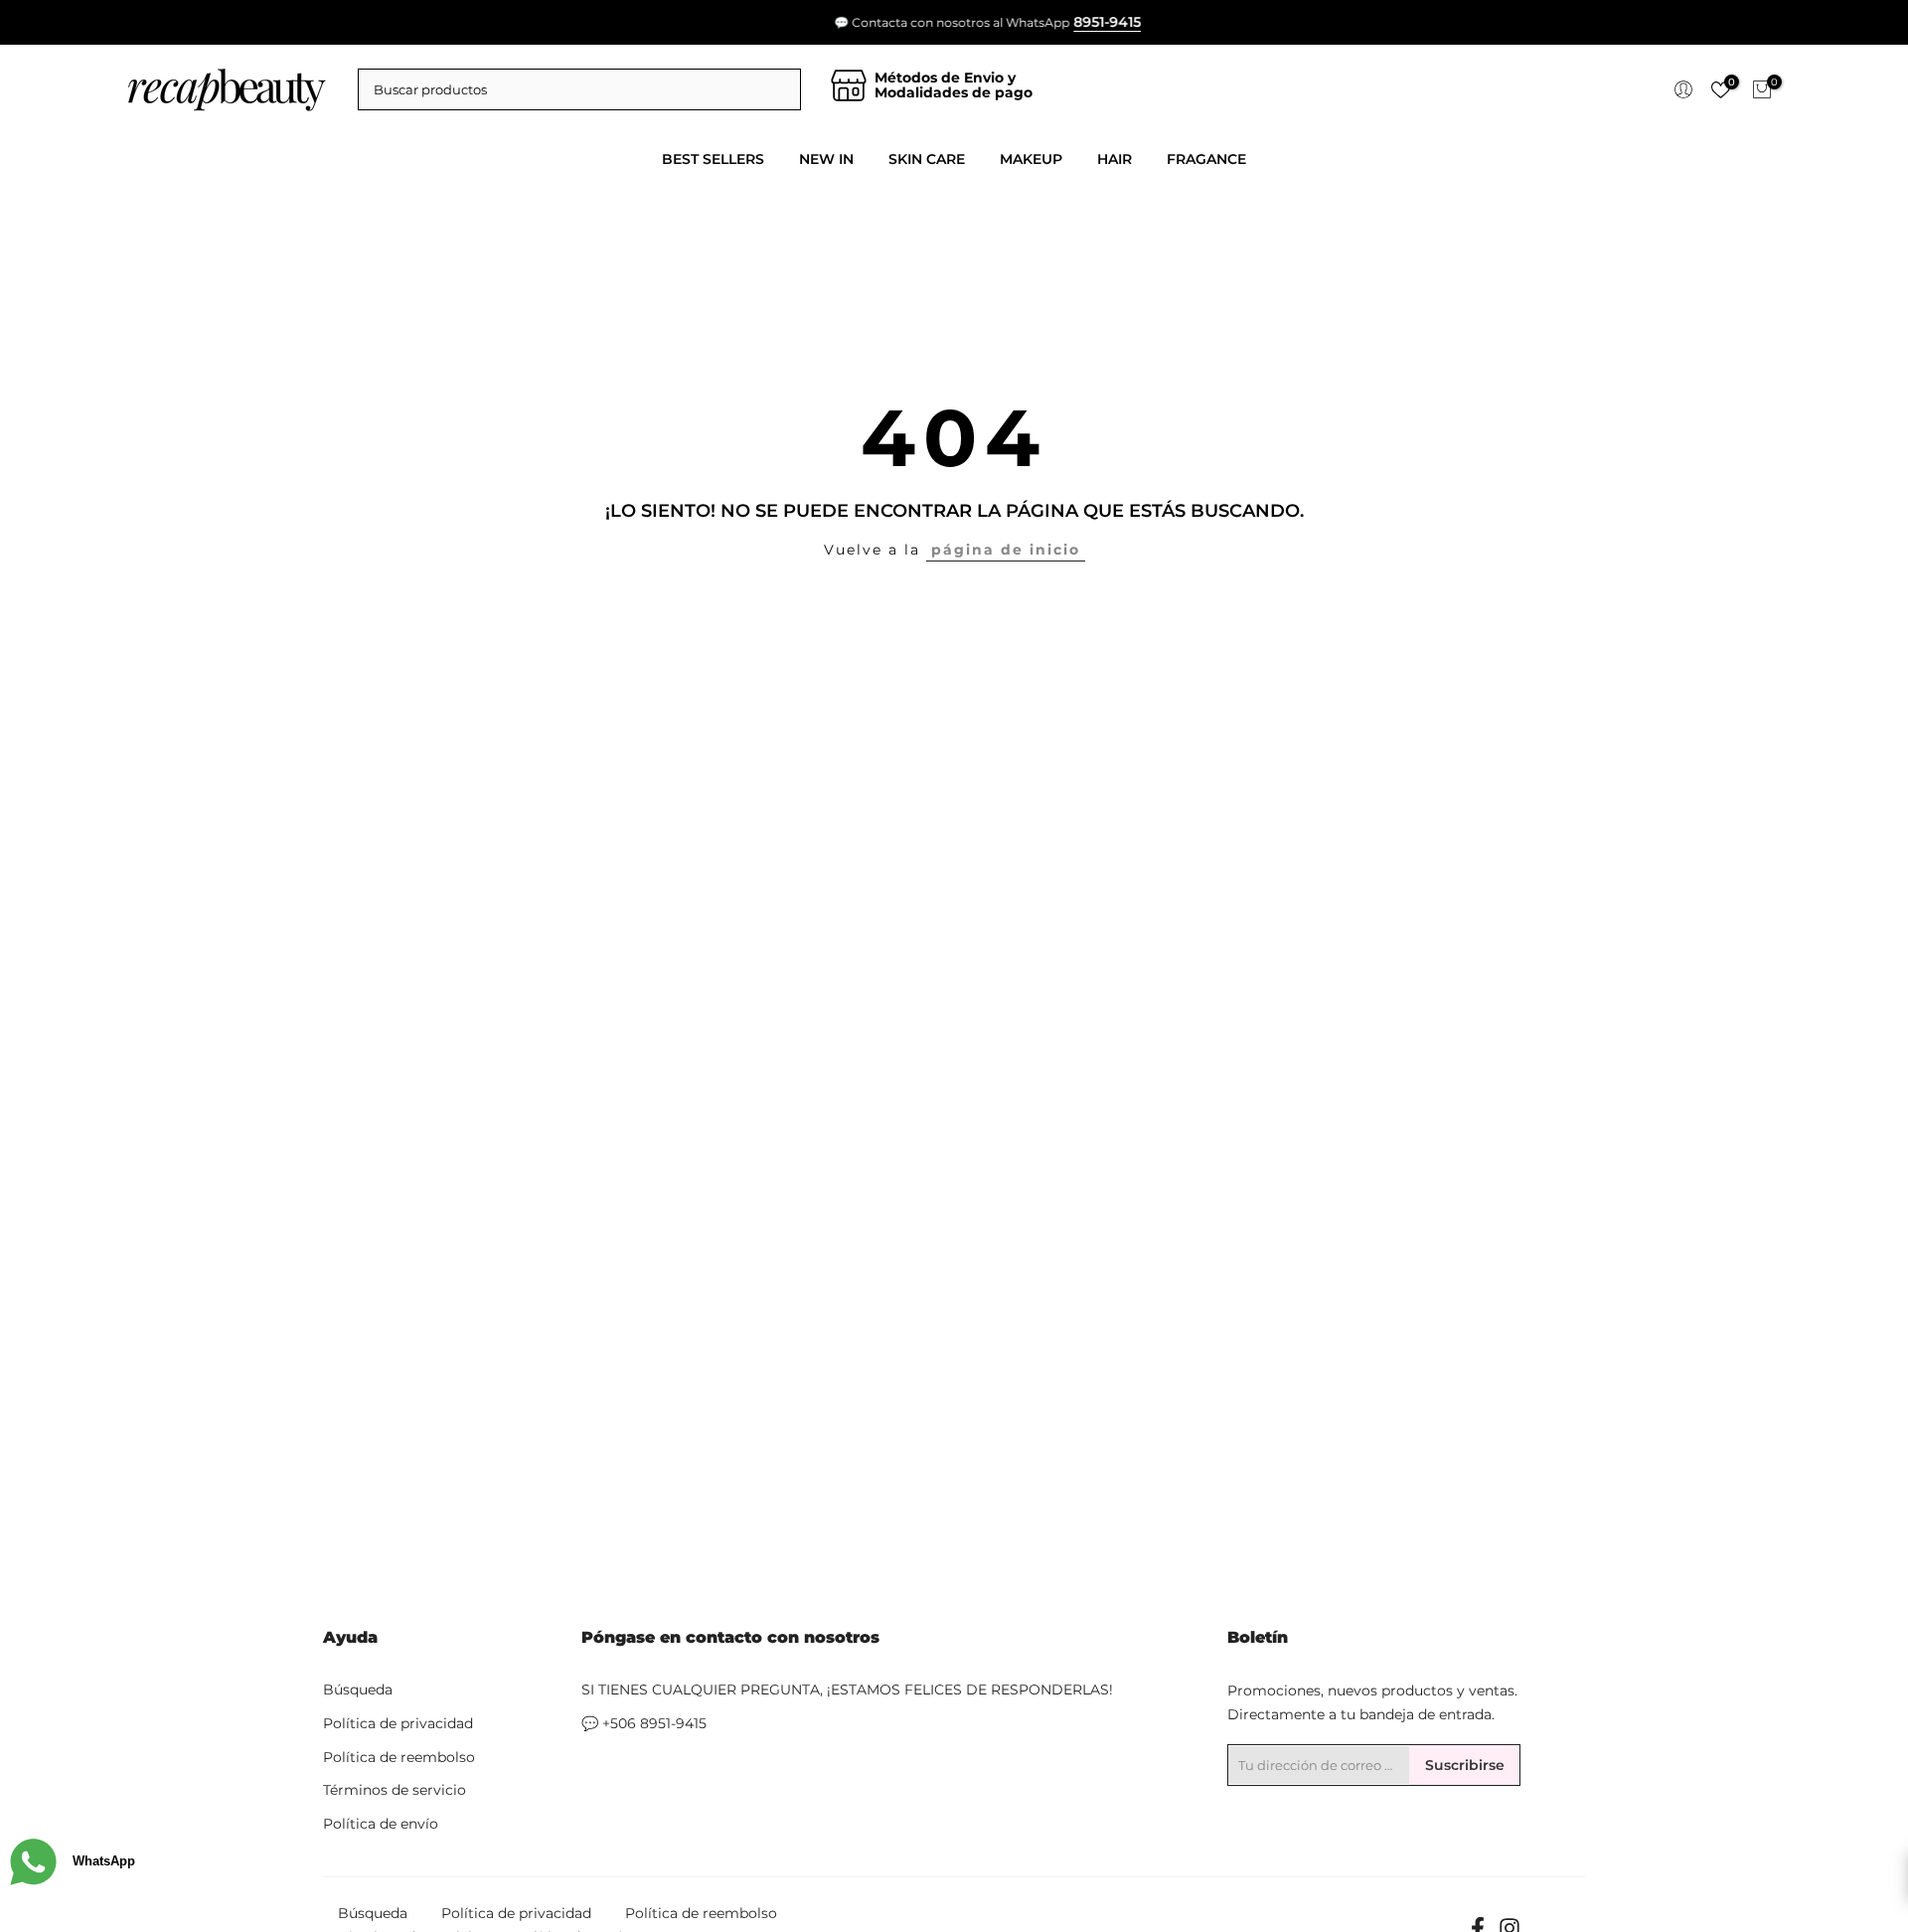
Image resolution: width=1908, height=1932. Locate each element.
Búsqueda (358, 1690)
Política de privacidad (398, 1723)
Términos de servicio (395, 1790)
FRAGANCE (1206, 159)
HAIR (1114, 159)
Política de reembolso (399, 1757)
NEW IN (826, 159)
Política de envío (381, 1824)
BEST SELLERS (713, 159)
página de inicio (1006, 550)
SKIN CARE (927, 159)
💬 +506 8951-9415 (644, 1723)
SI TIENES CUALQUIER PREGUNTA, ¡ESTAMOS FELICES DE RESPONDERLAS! (847, 1690)
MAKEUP (1031, 159)
